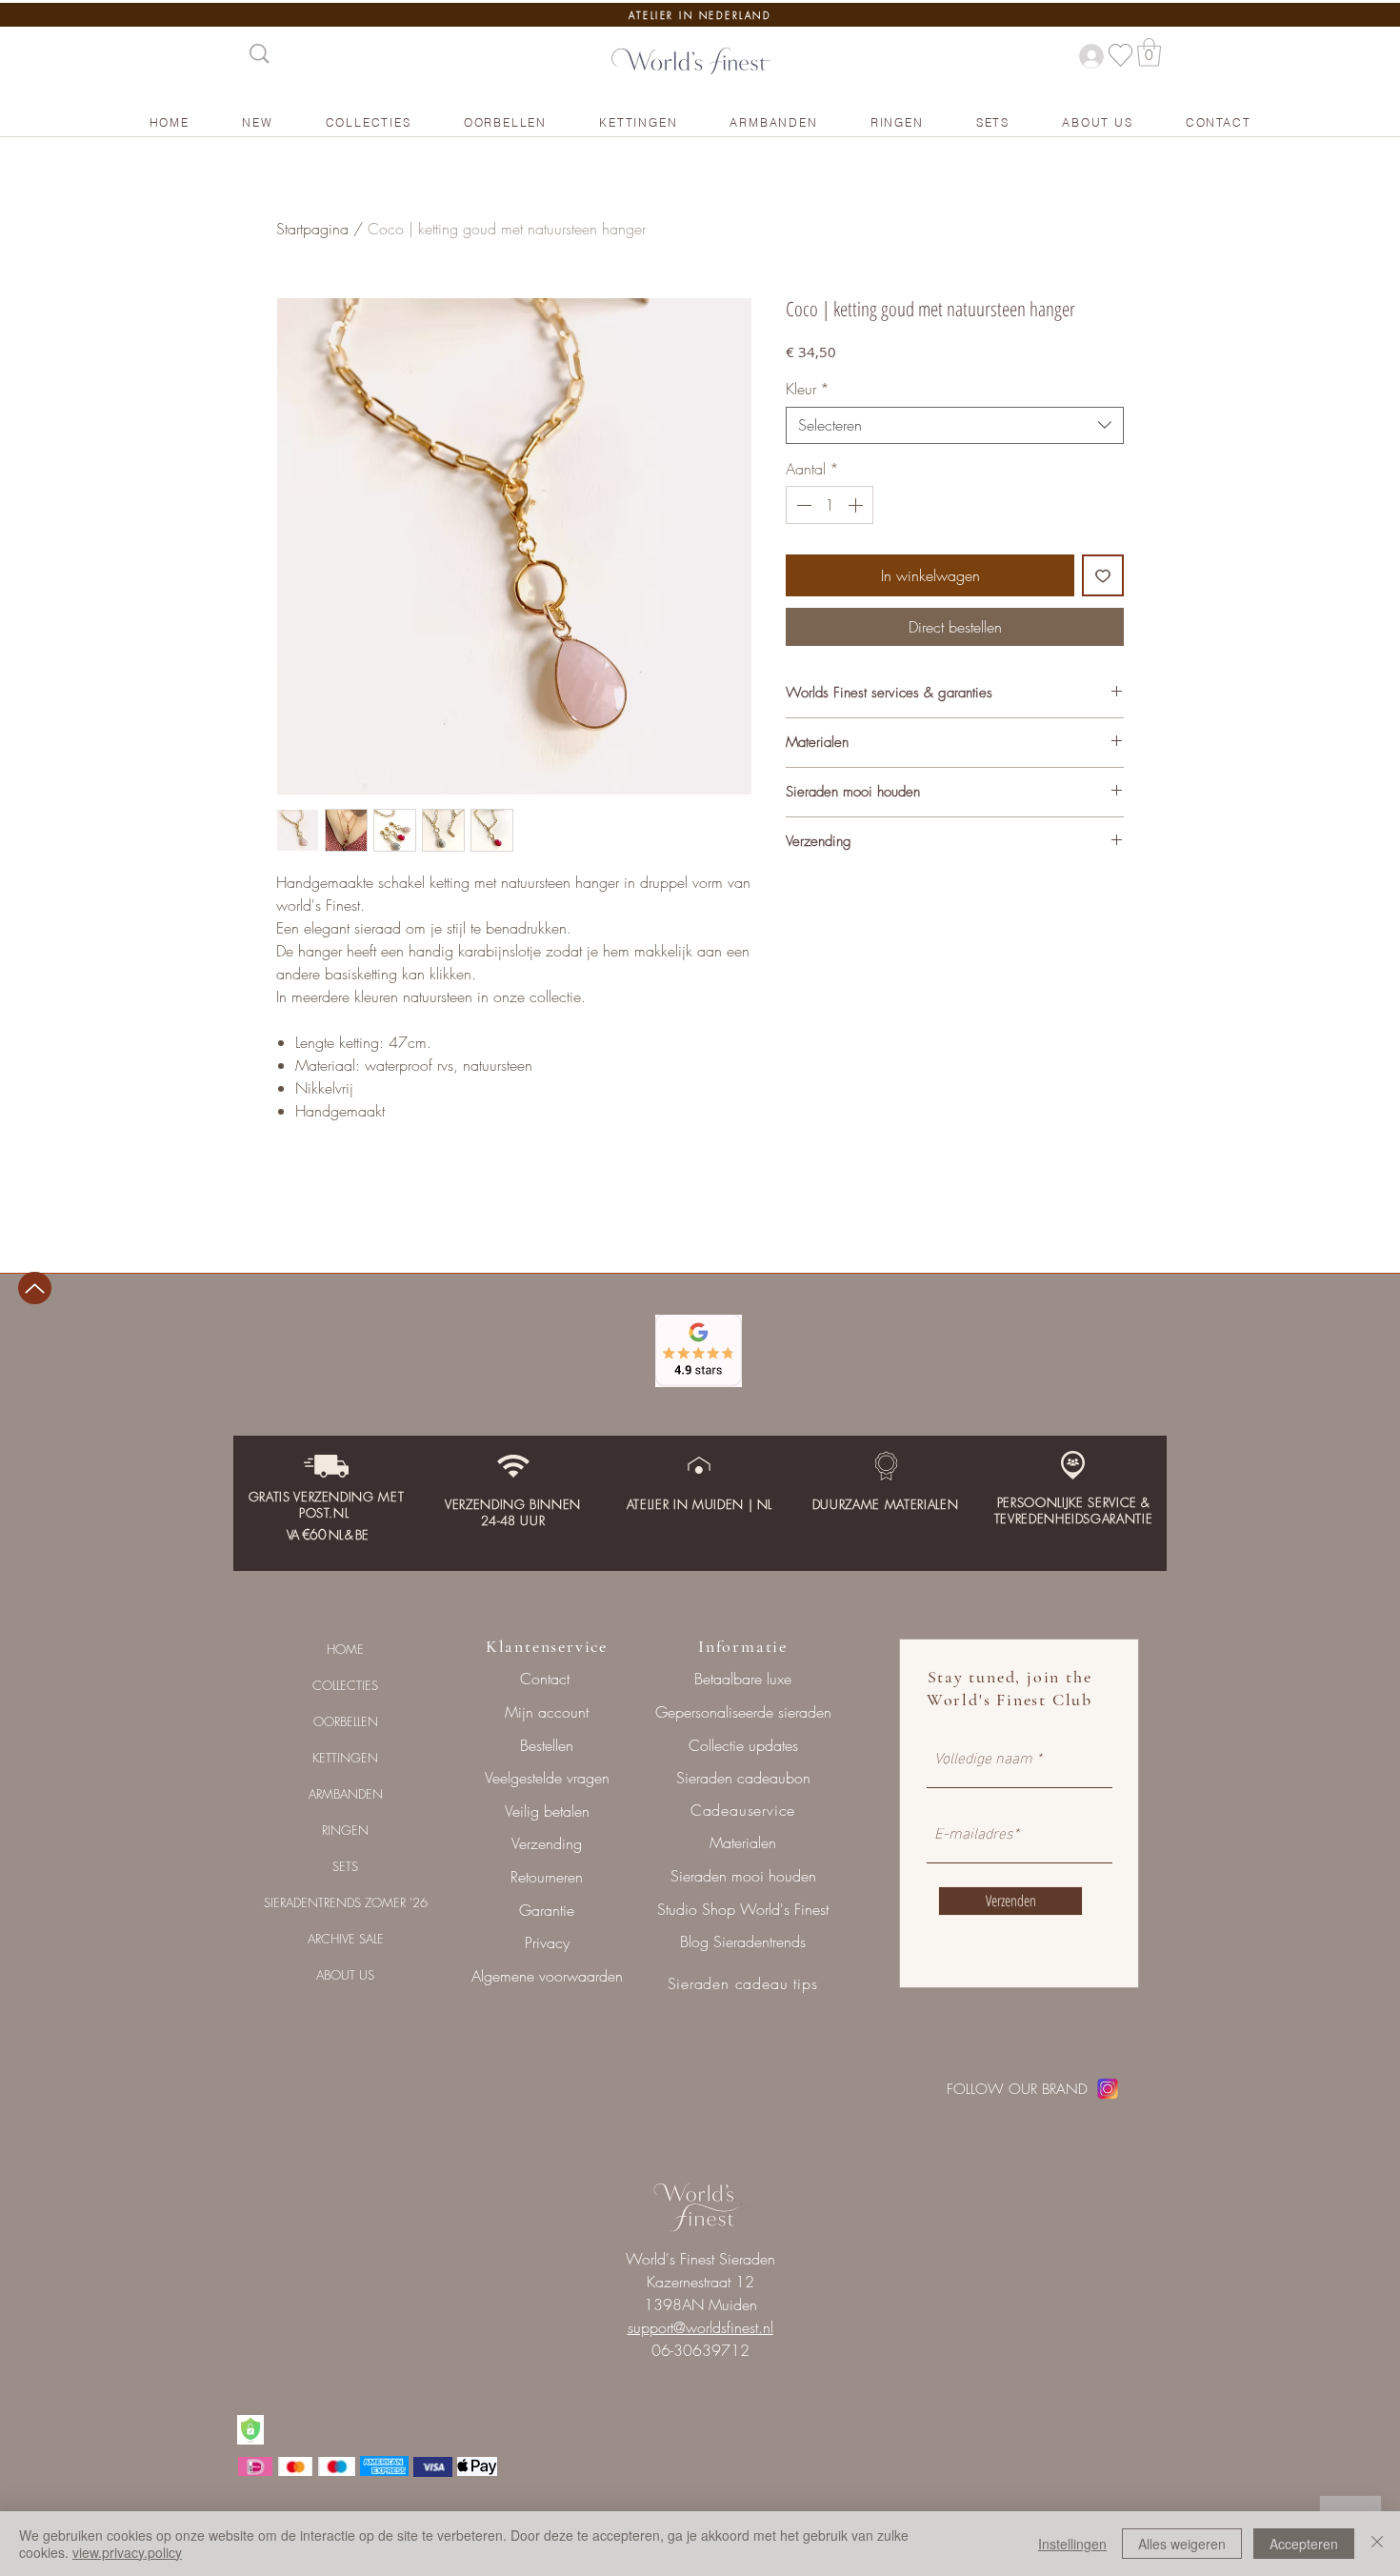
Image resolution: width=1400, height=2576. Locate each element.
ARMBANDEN (346, 1794)
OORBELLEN (346, 1721)
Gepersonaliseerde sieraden (743, 1712)
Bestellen (547, 1745)
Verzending (547, 1843)
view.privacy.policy (127, 2552)
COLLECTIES (345, 1685)
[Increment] (857, 505)
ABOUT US (345, 1975)
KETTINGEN (345, 1758)
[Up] (35, 1288)
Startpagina (312, 229)
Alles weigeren (1182, 2544)
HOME (345, 1649)
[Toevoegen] (1103, 575)
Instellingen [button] (1072, 2544)
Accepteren (1304, 2544)
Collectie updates (743, 1745)
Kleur (808, 389)
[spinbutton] (830, 505)
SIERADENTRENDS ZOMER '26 (346, 1902)
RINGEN (345, 1830)
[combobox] (955, 425)
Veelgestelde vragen (547, 1778)
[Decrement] (802, 505)
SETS (345, 1866)
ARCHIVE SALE (346, 1939)
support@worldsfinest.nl (700, 2327)
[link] (1149, 52)
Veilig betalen (547, 1811)
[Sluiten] (1377, 2544)
